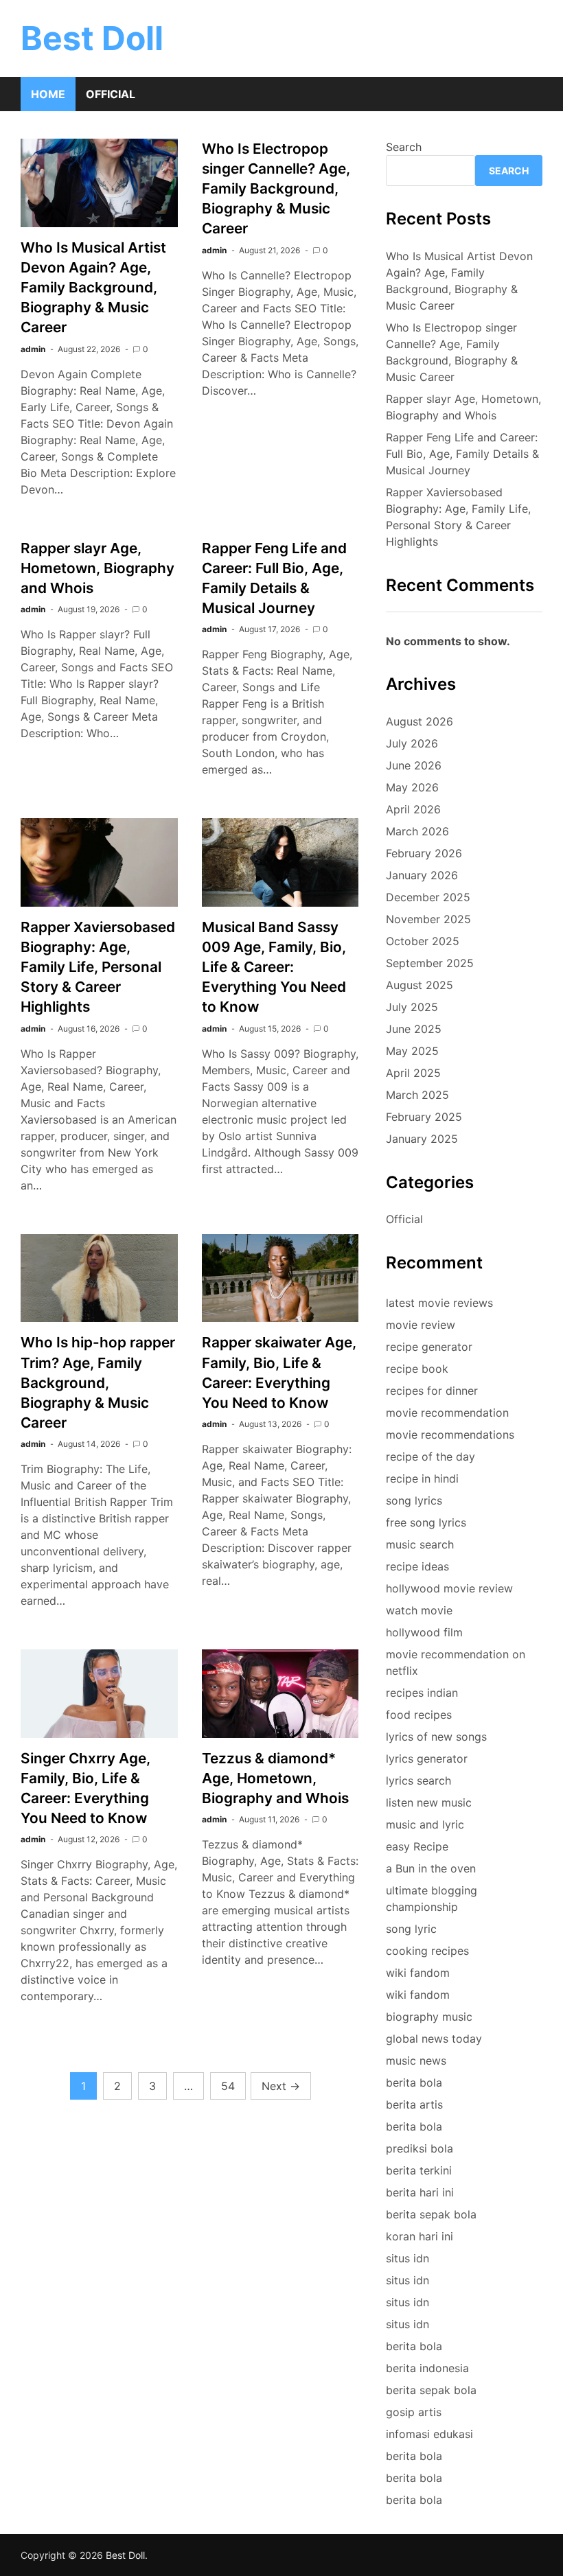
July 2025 (412, 1007)
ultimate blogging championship (432, 1899)
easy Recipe (417, 1846)
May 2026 (412, 787)
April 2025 (413, 1073)
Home (48, 94)
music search (420, 1544)
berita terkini (419, 2170)
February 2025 (424, 1117)
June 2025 (414, 1029)
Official (111, 94)
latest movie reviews (439, 1303)
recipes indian (422, 1693)
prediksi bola (420, 2148)
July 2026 (412, 743)
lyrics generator (427, 1759)
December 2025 (428, 897)
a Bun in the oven (431, 1868)
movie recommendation (447, 1413)
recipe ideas (417, 1566)
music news (416, 2061)
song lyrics (414, 1500)
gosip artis (414, 2412)
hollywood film (424, 1632)
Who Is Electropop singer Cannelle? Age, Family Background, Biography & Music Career (276, 188)
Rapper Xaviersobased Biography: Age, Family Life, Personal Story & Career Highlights (98, 967)
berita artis (414, 2104)
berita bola (414, 2082)
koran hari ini (420, 2236)
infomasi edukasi (429, 2434)
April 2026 (413, 809)
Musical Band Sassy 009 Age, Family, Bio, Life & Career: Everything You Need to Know (274, 967)
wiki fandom (418, 1973)
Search (404, 147)
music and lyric (425, 1824)
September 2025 (430, 963)
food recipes (419, 1715)
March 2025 (417, 1095)
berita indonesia (427, 2368)
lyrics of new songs (436, 1737)
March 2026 (417, 831)
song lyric (411, 1929)
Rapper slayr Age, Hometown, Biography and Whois (97, 568)
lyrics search (418, 1780)
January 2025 (422, 1139)
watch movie (419, 1610)
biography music (429, 2017)
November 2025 (428, 919)
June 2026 (414, 765)
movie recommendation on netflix (456, 1662)
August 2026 (420, 721)
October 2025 (423, 941)
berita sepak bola (431, 2214)
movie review (421, 1325)
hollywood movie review (449, 1588)
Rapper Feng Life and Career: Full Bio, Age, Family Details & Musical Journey (462, 454)
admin (33, 349)
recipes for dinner (432, 1391)
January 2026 (422, 875)
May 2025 (412, 1051)
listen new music (429, 1802)
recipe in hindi (422, 1478)
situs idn (407, 2258)
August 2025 (420, 985)
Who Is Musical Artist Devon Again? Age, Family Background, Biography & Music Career (93, 287)
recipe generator (429, 1347)
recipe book (417, 1369)
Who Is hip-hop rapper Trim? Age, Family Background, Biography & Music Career (98, 1382)
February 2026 (424, 853)
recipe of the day (430, 1457)
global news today (434, 2039)
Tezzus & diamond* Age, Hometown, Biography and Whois (275, 1778)
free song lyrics (426, 1522)
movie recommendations (450, 1435)
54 (228, 2086)
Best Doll (92, 38)
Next (281, 2086)
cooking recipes (427, 1951)
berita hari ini (420, 2192)
